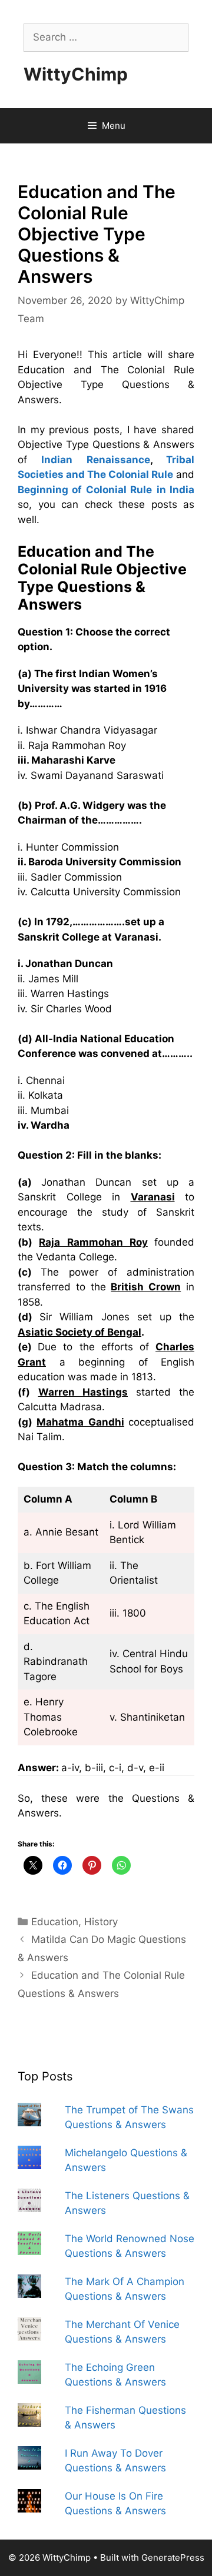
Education (55, 1922)
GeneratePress (173, 2557)
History (101, 1922)
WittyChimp (76, 74)
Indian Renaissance (95, 460)
